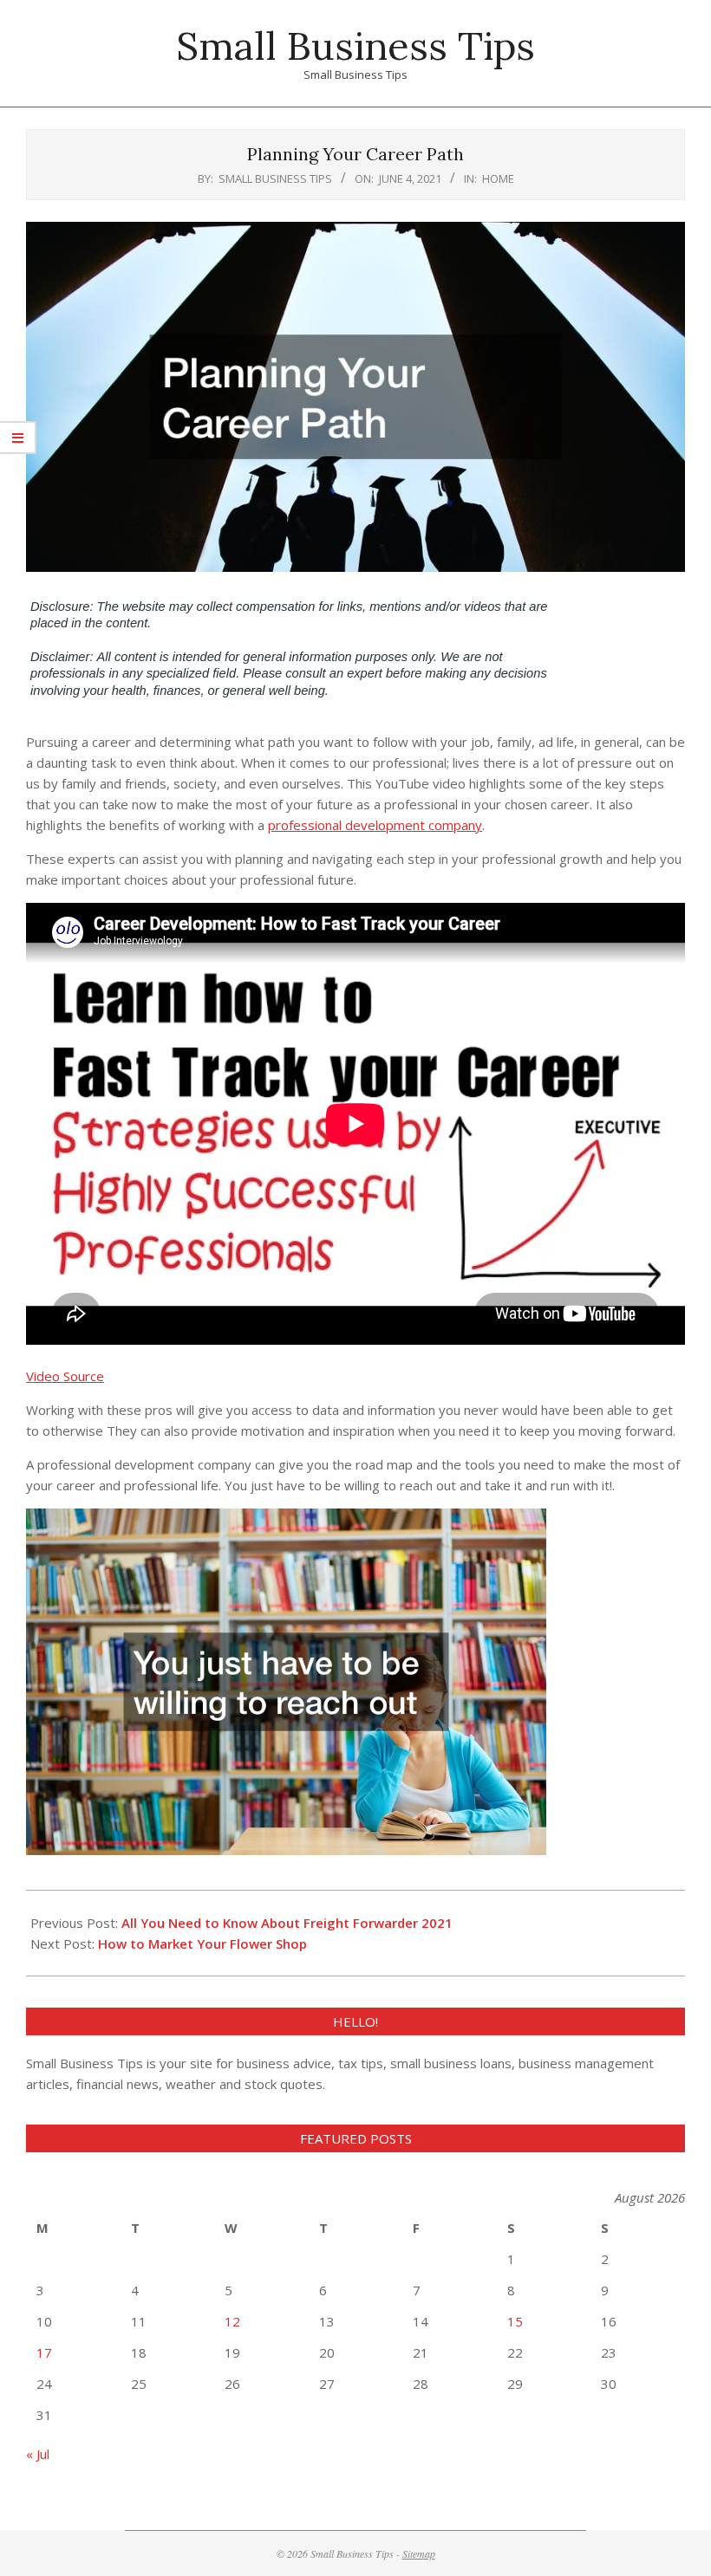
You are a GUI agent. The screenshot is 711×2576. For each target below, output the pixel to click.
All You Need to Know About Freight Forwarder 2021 (287, 1923)
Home (498, 178)
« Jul (38, 2454)
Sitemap (419, 2553)
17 (44, 2352)
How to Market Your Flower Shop (202, 1943)
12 (232, 2321)
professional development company (375, 825)
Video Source (65, 1376)
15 (515, 2321)
